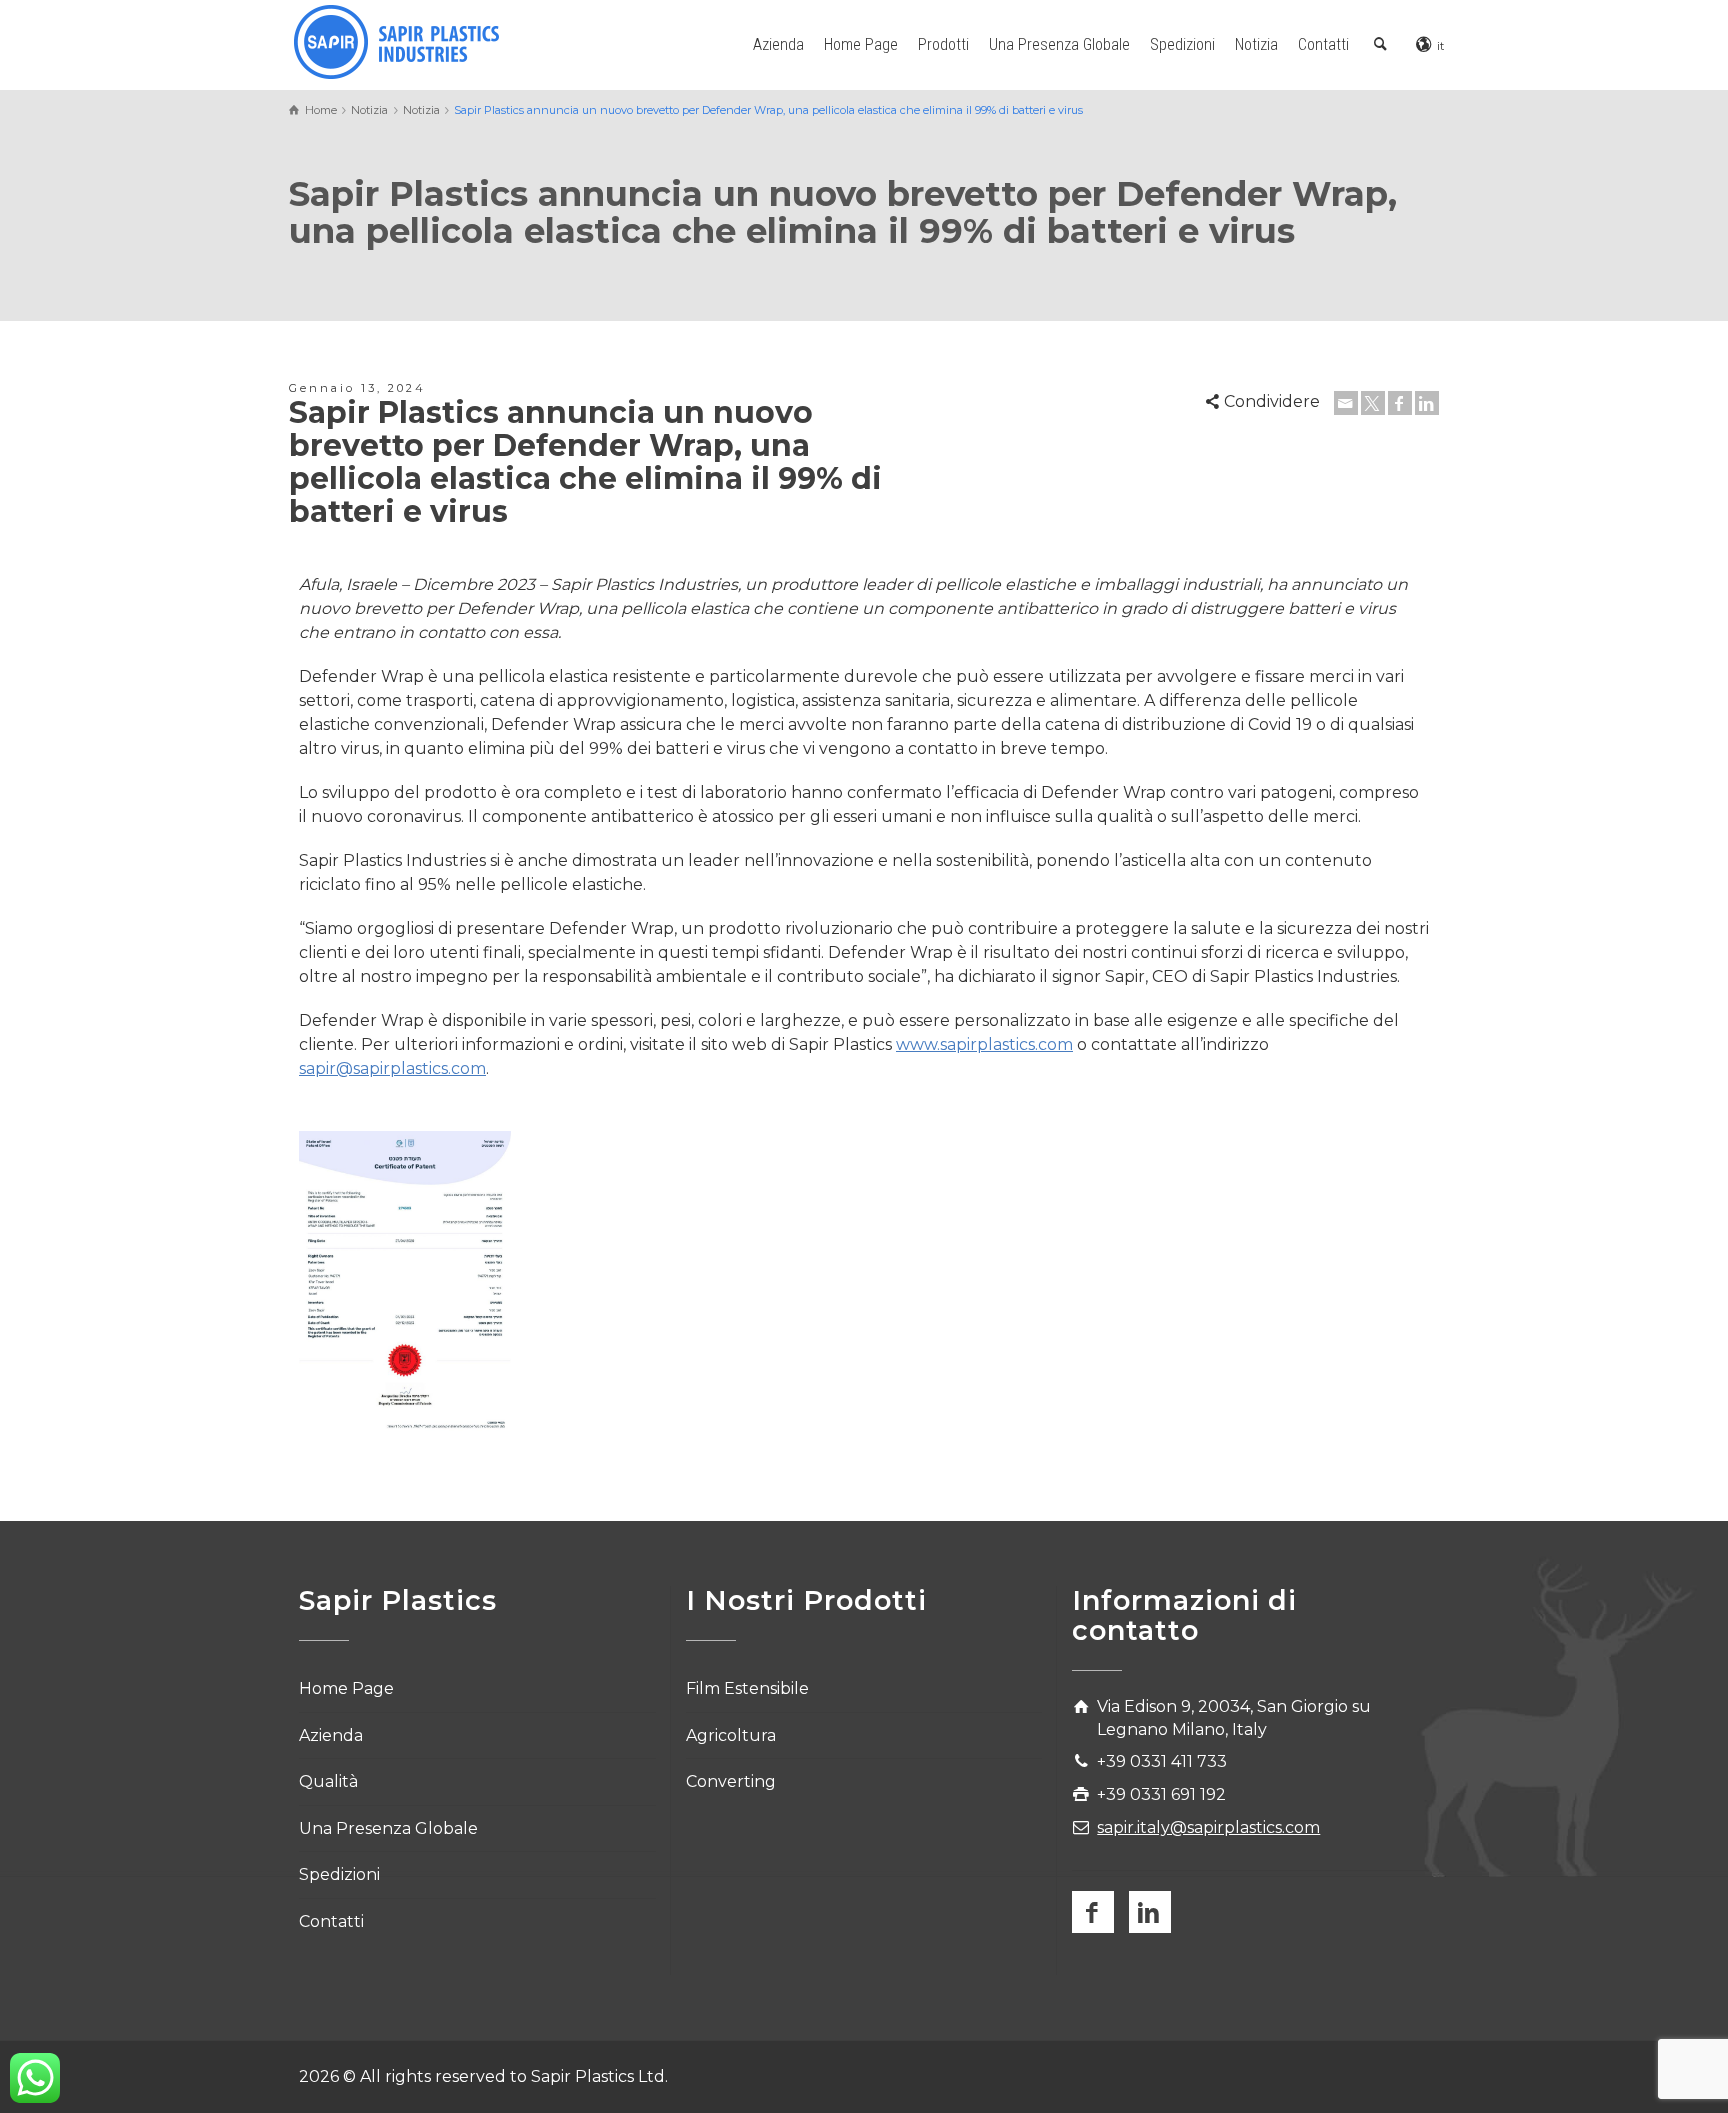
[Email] (1346, 403)
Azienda (778, 44)
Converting (731, 1781)
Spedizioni (1182, 44)
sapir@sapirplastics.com (392, 1068)
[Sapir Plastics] (396, 40)
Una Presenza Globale (1059, 44)
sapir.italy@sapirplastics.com (1208, 1827)
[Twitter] (1373, 403)
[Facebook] (1400, 403)
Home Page (861, 44)
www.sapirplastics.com (984, 1044)
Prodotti (943, 44)
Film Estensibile (747, 1688)
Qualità (328, 1781)
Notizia (1256, 44)
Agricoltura (731, 1735)
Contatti (1323, 44)
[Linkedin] (1427, 403)
